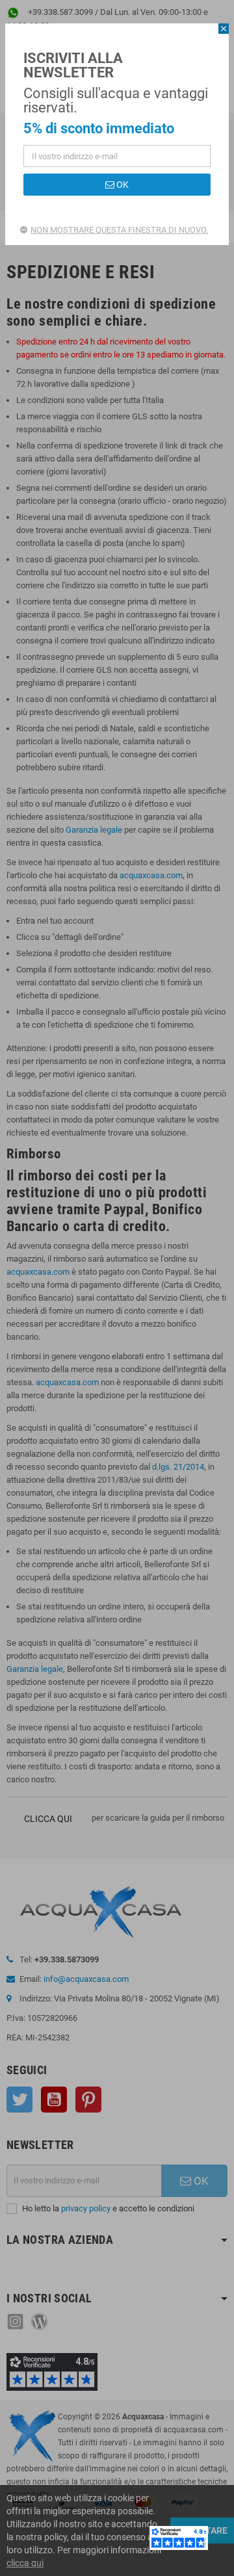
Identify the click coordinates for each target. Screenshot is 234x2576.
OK (122, 185)
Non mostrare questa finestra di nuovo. (119, 230)
